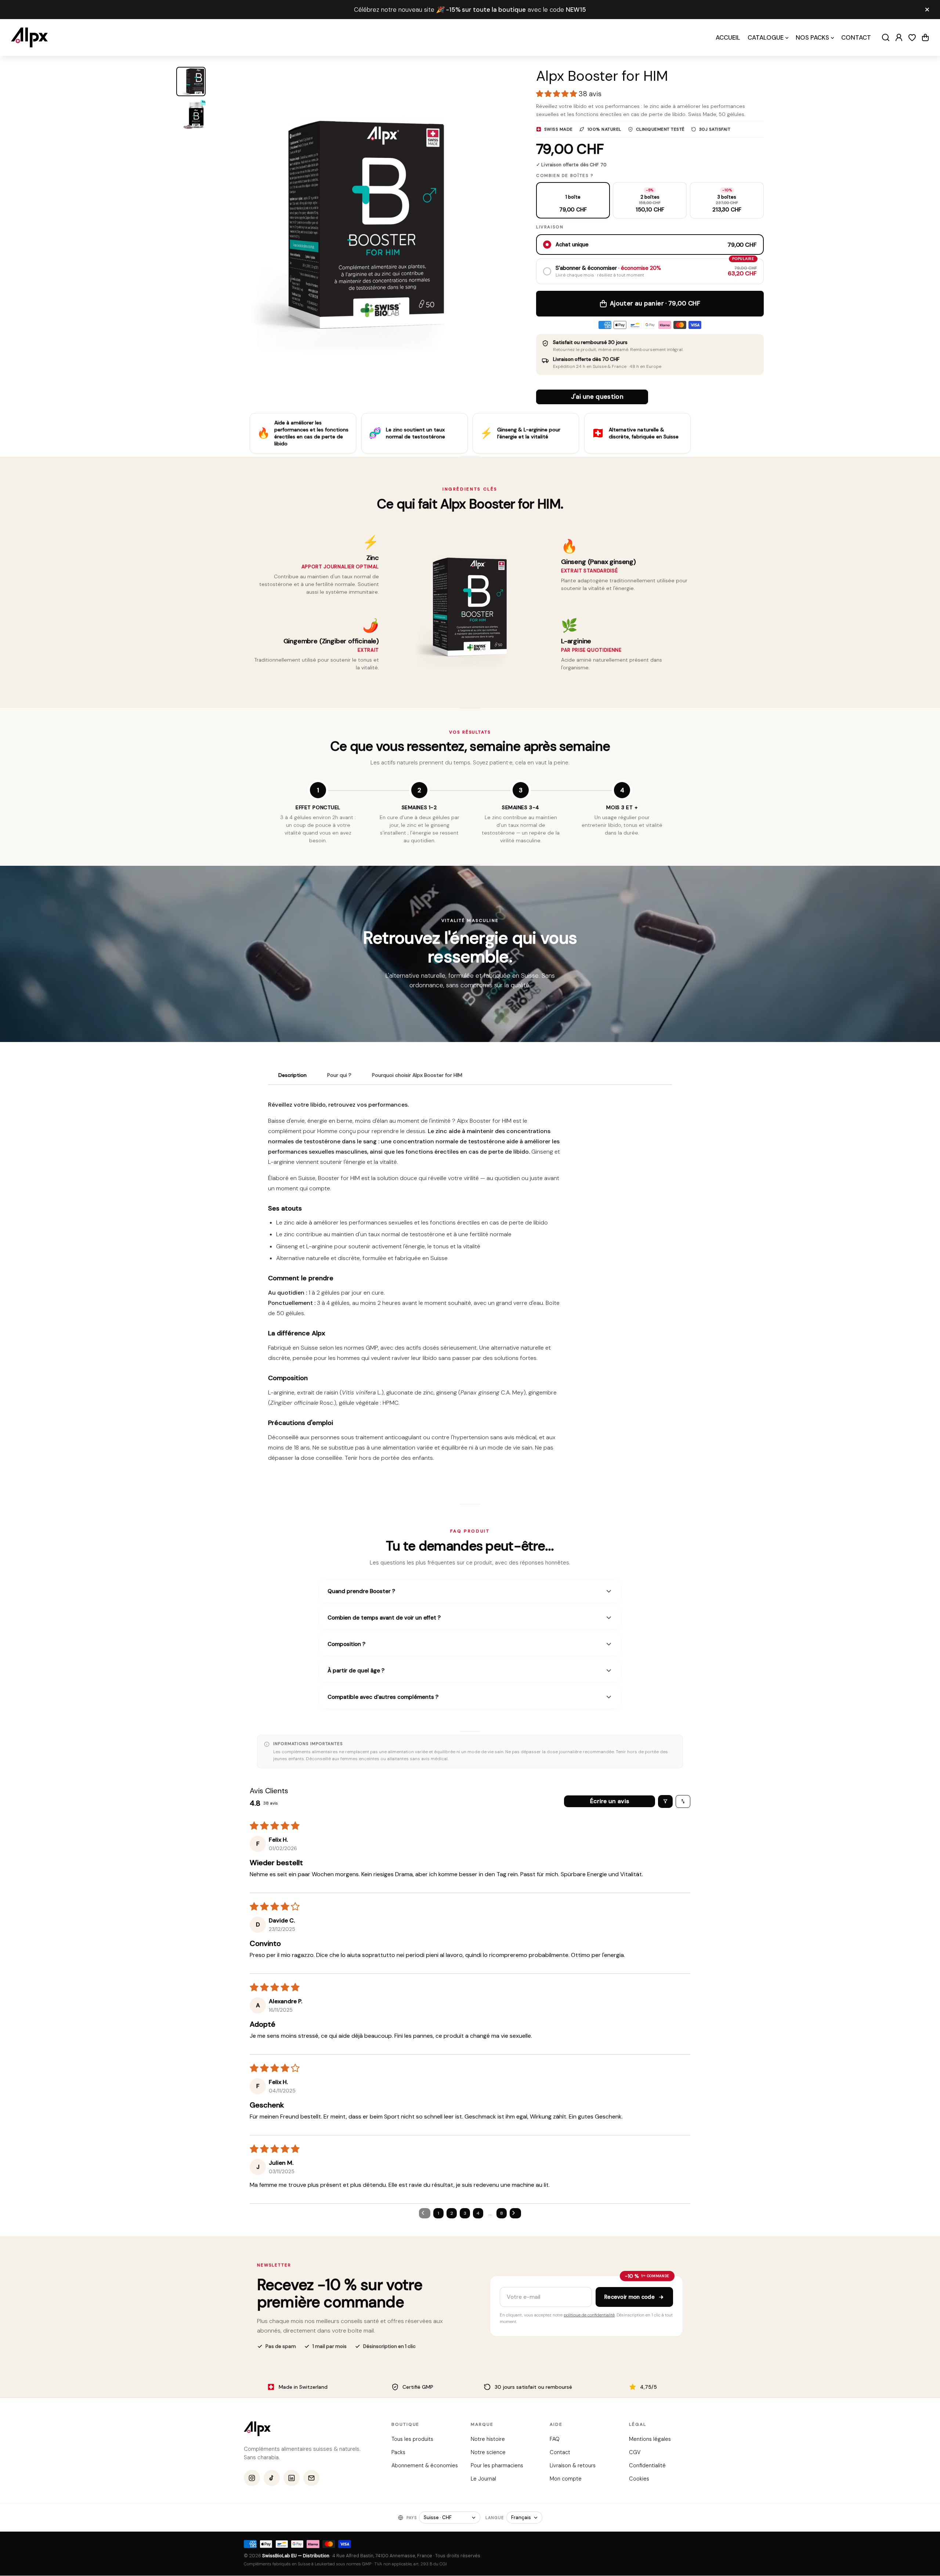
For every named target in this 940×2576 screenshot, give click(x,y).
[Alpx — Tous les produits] (257, 2429)
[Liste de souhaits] (912, 37)
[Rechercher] (886, 37)
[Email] (311, 2478)
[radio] (573, 200)
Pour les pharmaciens (497, 2465)
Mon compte (566, 2479)
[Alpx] (29, 37)
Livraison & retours (573, 2465)
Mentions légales (650, 2439)
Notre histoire (487, 2439)
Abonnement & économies (425, 2465)
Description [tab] (292, 1075)
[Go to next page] (516, 2213)
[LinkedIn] (292, 2478)
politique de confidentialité (589, 2315)
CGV (634, 2452)
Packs (398, 2452)
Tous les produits (412, 2439)
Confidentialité (647, 2465)
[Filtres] (665, 1801)
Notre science (488, 2452)
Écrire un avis (610, 1801)
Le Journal (483, 2479)
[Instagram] (252, 2478)
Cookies (639, 2479)
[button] (925, 37)
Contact (560, 2452)
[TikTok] (272, 2478)
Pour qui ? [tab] (339, 1075)
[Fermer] (927, 10)
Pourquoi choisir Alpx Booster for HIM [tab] (417, 1075)
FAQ (555, 2439)
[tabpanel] (470, 1284)
